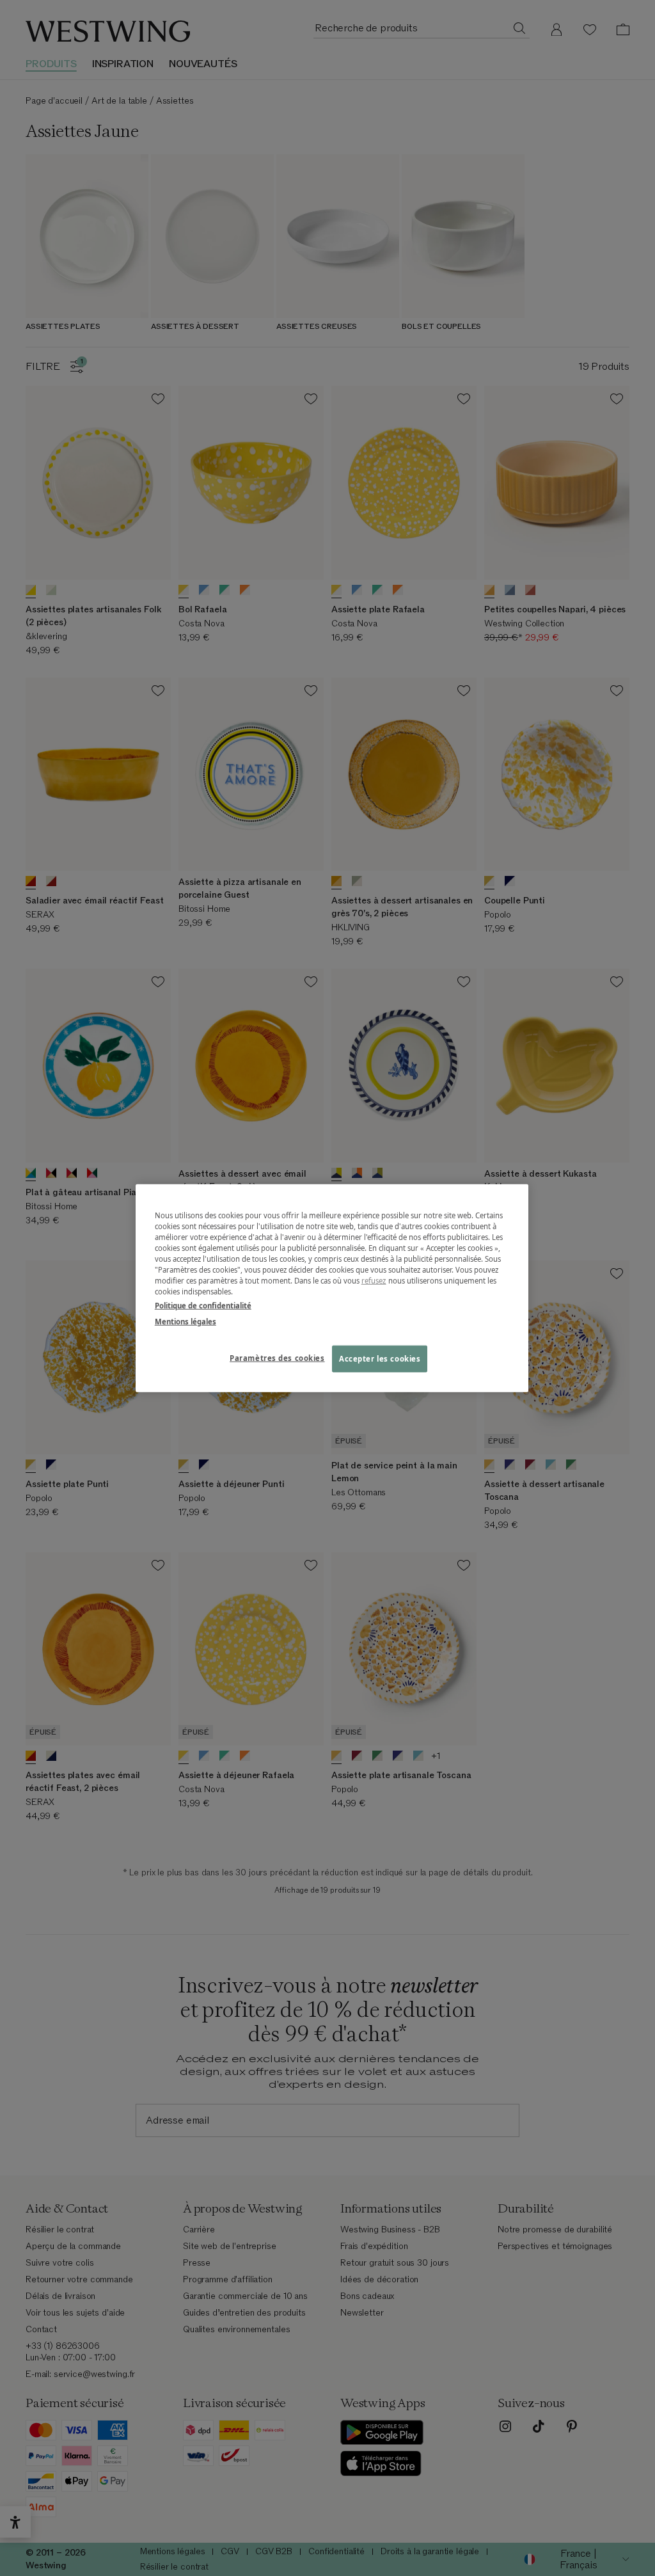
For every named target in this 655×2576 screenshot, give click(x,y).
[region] (332, 1288)
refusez (374, 1281)
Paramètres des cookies (277, 1357)
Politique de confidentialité (203, 1305)
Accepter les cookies (380, 1358)
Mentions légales (185, 1321)
